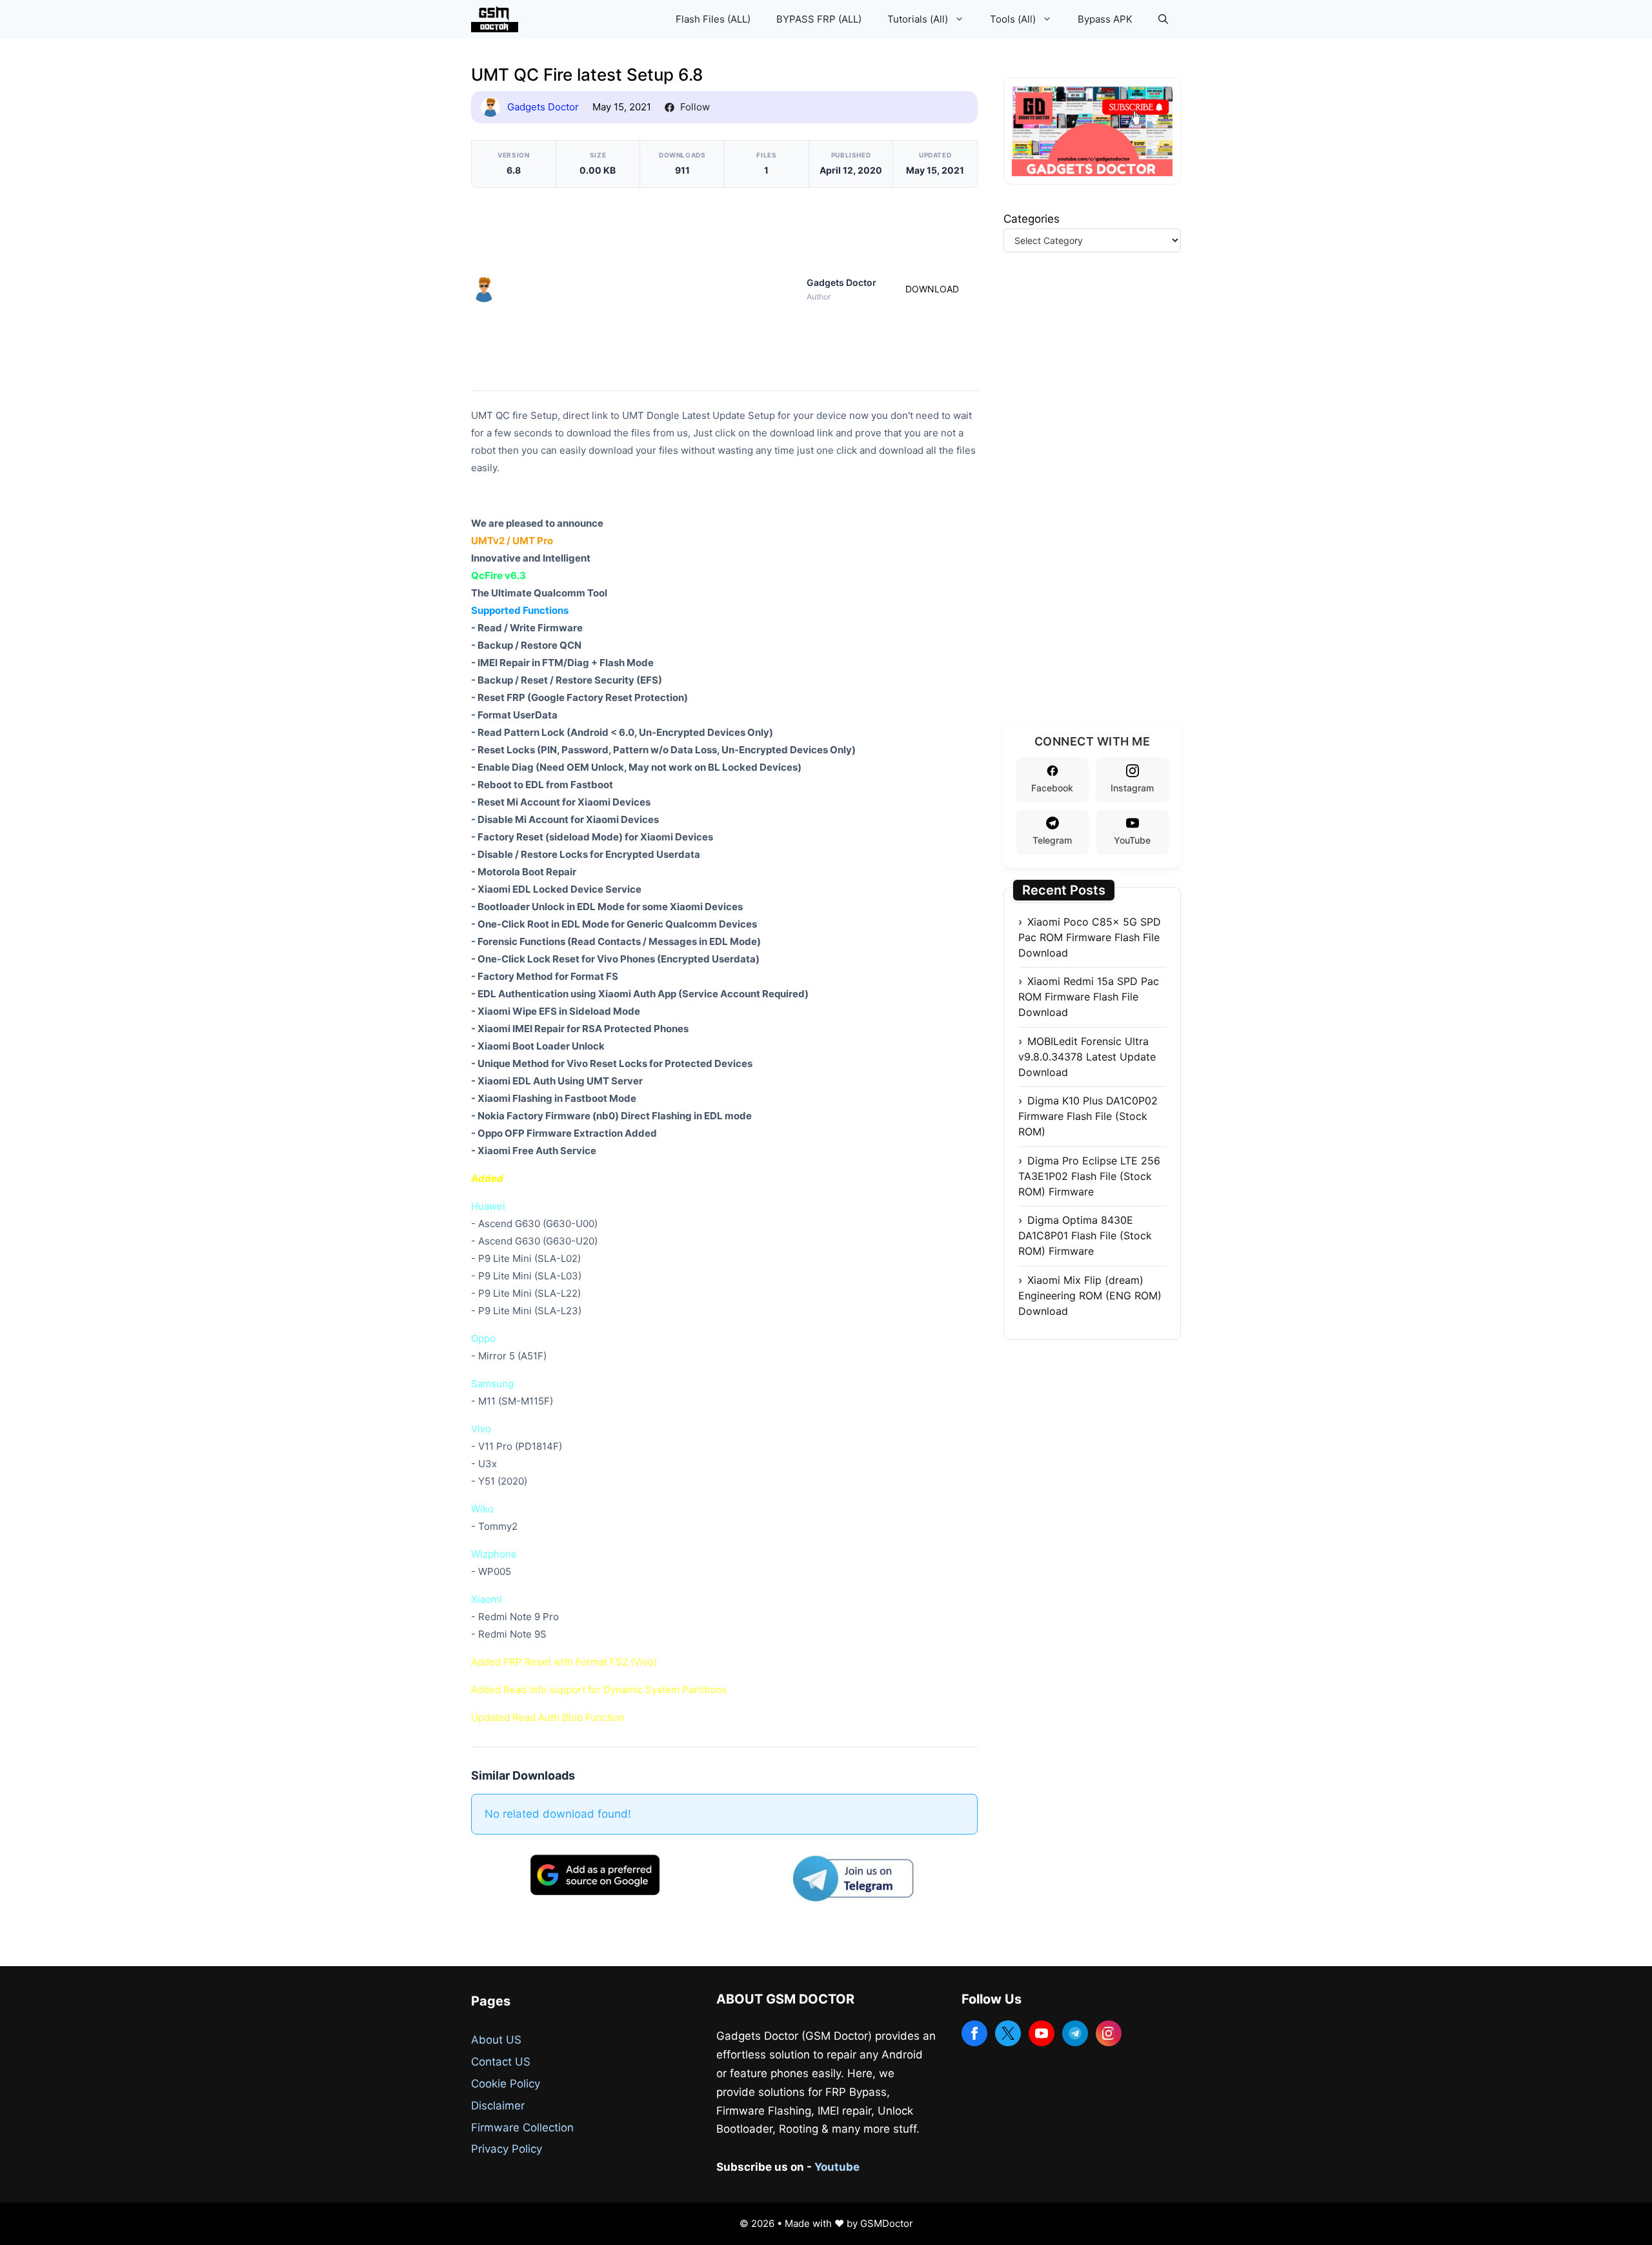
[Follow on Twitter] (1008, 2033)
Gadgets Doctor (543, 107)
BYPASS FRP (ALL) (819, 19)
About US (496, 2040)
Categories (1032, 219)
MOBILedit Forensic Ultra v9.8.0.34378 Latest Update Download (1087, 1057)
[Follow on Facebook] (974, 2033)
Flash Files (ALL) (713, 19)
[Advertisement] (652, 287)
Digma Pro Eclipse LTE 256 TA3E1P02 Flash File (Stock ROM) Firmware (1089, 1176)
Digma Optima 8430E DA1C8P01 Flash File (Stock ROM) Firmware (1085, 1235)
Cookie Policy (506, 2084)
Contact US (501, 2062)
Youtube (837, 2167)
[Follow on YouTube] (1042, 2033)
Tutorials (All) (918, 19)
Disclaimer (498, 2106)
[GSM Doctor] (498, 19)
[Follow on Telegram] (1075, 2033)
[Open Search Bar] (1163, 19)
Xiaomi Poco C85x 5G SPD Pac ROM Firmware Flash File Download (1090, 937)
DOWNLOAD (932, 289)
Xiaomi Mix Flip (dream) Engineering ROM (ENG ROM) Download (1090, 1295)
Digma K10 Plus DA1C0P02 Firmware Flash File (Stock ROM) (1088, 1116)
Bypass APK (1105, 19)
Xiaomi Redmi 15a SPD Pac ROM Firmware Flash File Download (1089, 997)
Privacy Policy (507, 2149)
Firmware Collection (522, 2128)
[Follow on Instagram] (1109, 2033)
